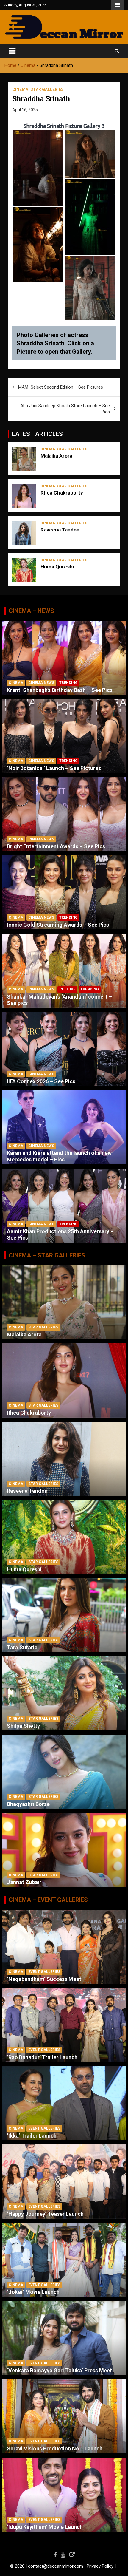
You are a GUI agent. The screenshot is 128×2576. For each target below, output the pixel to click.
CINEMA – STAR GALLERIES (47, 1255)
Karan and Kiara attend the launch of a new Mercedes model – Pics (59, 1156)
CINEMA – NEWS (31, 611)
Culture (67, 989)
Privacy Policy (100, 2566)
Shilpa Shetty (23, 1726)
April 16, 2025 (25, 110)
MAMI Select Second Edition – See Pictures (61, 387)
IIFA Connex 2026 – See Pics (41, 1081)
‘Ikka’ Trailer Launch (32, 2136)
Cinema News (41, 683)
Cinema (20, 89)
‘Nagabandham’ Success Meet (44, 1979)
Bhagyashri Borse (28, 1804)
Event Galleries (44, 1972)
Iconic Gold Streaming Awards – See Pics (58, 925)
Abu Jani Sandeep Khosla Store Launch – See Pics (65, 409)
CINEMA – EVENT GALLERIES (48, 1900)
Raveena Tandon (60, 530)
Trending (68, 683)
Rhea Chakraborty (62, 493)
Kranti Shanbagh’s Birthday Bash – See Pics (60, 690)
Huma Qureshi (57, 567)
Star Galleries (47, 89)
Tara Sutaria (22, 1647)
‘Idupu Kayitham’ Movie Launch (45, 2527)
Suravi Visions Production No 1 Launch (55, 2448)
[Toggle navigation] (12, 51)
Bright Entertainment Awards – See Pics (56, 846)
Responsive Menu (117, 5)
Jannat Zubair (24, 1882)
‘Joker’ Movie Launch (33, 2292)
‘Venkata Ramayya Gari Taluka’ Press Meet (59, 2370)
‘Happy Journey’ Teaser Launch (45, 2214)
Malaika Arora (56, 456)
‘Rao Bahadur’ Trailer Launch (42, 2057)
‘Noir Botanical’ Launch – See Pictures (54, 768)
